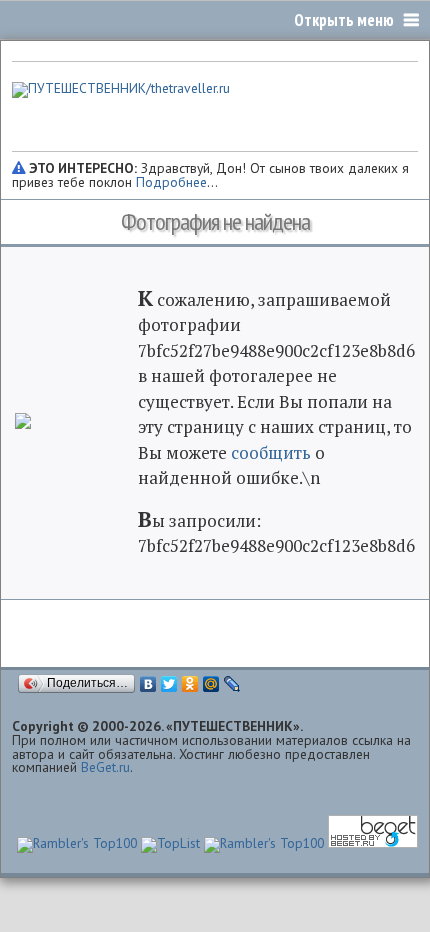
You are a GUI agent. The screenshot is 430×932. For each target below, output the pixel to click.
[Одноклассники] (190, 684)
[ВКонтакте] (148, 684)
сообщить (271, 452)
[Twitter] (169, 684)
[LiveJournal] (232, 684)
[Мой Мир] (211, 684)
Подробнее (171, 182)
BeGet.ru (105, 767)
